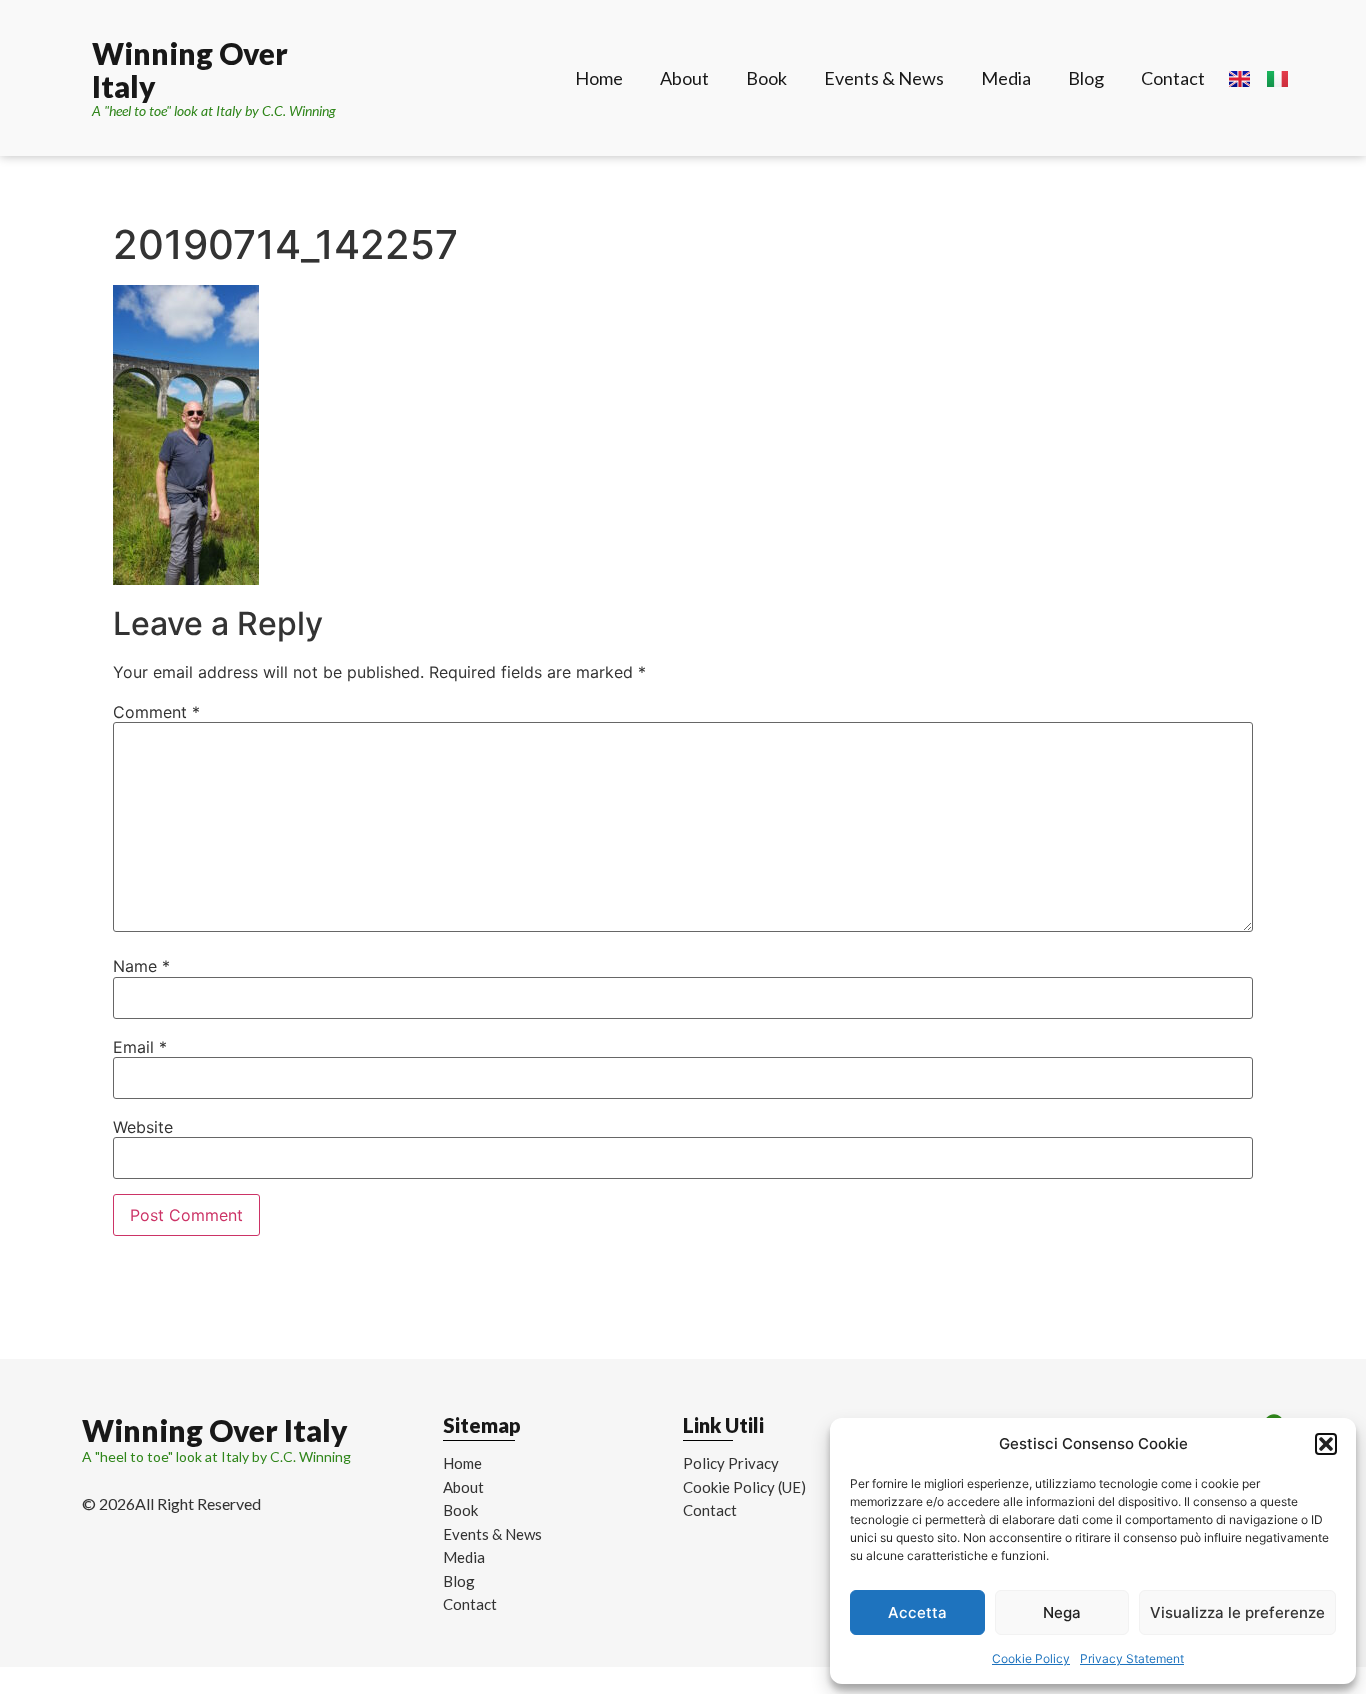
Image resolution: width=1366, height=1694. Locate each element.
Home (599, 78)
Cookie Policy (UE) (744, 1487)
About (684, 78)
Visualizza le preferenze (1237, 1612)
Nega (1062, 1612)
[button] (1326, 1444)
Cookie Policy (1031, 1658)
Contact (1173, 78)
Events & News (884, 78)
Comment (156, 712)
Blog (1086, 78)
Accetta (917, 1612)
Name (141, 966)
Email (140, 1047)
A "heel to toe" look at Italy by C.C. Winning (214, 110)
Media (1006, 78)
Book (766, 78)
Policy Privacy (731, 1463)
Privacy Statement (1132, 1658)
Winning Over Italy (190, 69)
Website (143, 1127)
